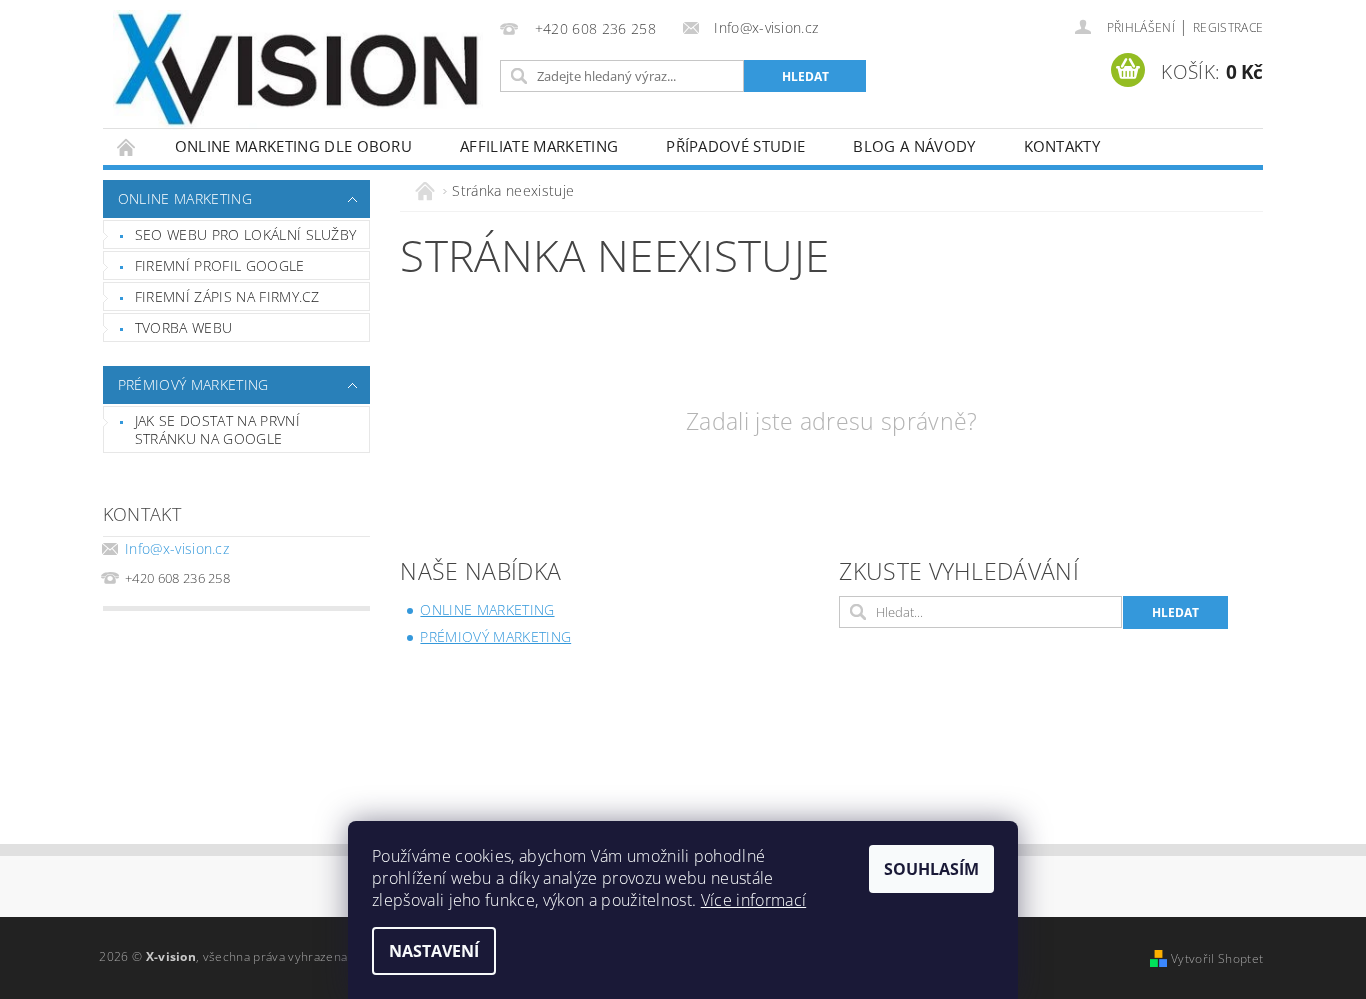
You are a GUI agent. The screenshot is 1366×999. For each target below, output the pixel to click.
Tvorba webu (184, 327)
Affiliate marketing (539, 146)
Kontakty (1062, 146)
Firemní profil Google (220, 265)
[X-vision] (298, 70)
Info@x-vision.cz (177, 548)
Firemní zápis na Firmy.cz (227, 296)
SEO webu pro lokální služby (246, 234)
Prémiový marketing (193, 384)
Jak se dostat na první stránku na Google (217, 429)
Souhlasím (931, 869)
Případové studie (735, 146)
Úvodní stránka (127, 146)
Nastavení (434, 951)
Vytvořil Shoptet (1217, 958)
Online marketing (185, 198)
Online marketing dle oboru (293, 146)
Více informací (753, 900)
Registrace (1228, 27)
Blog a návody (914, 146)
